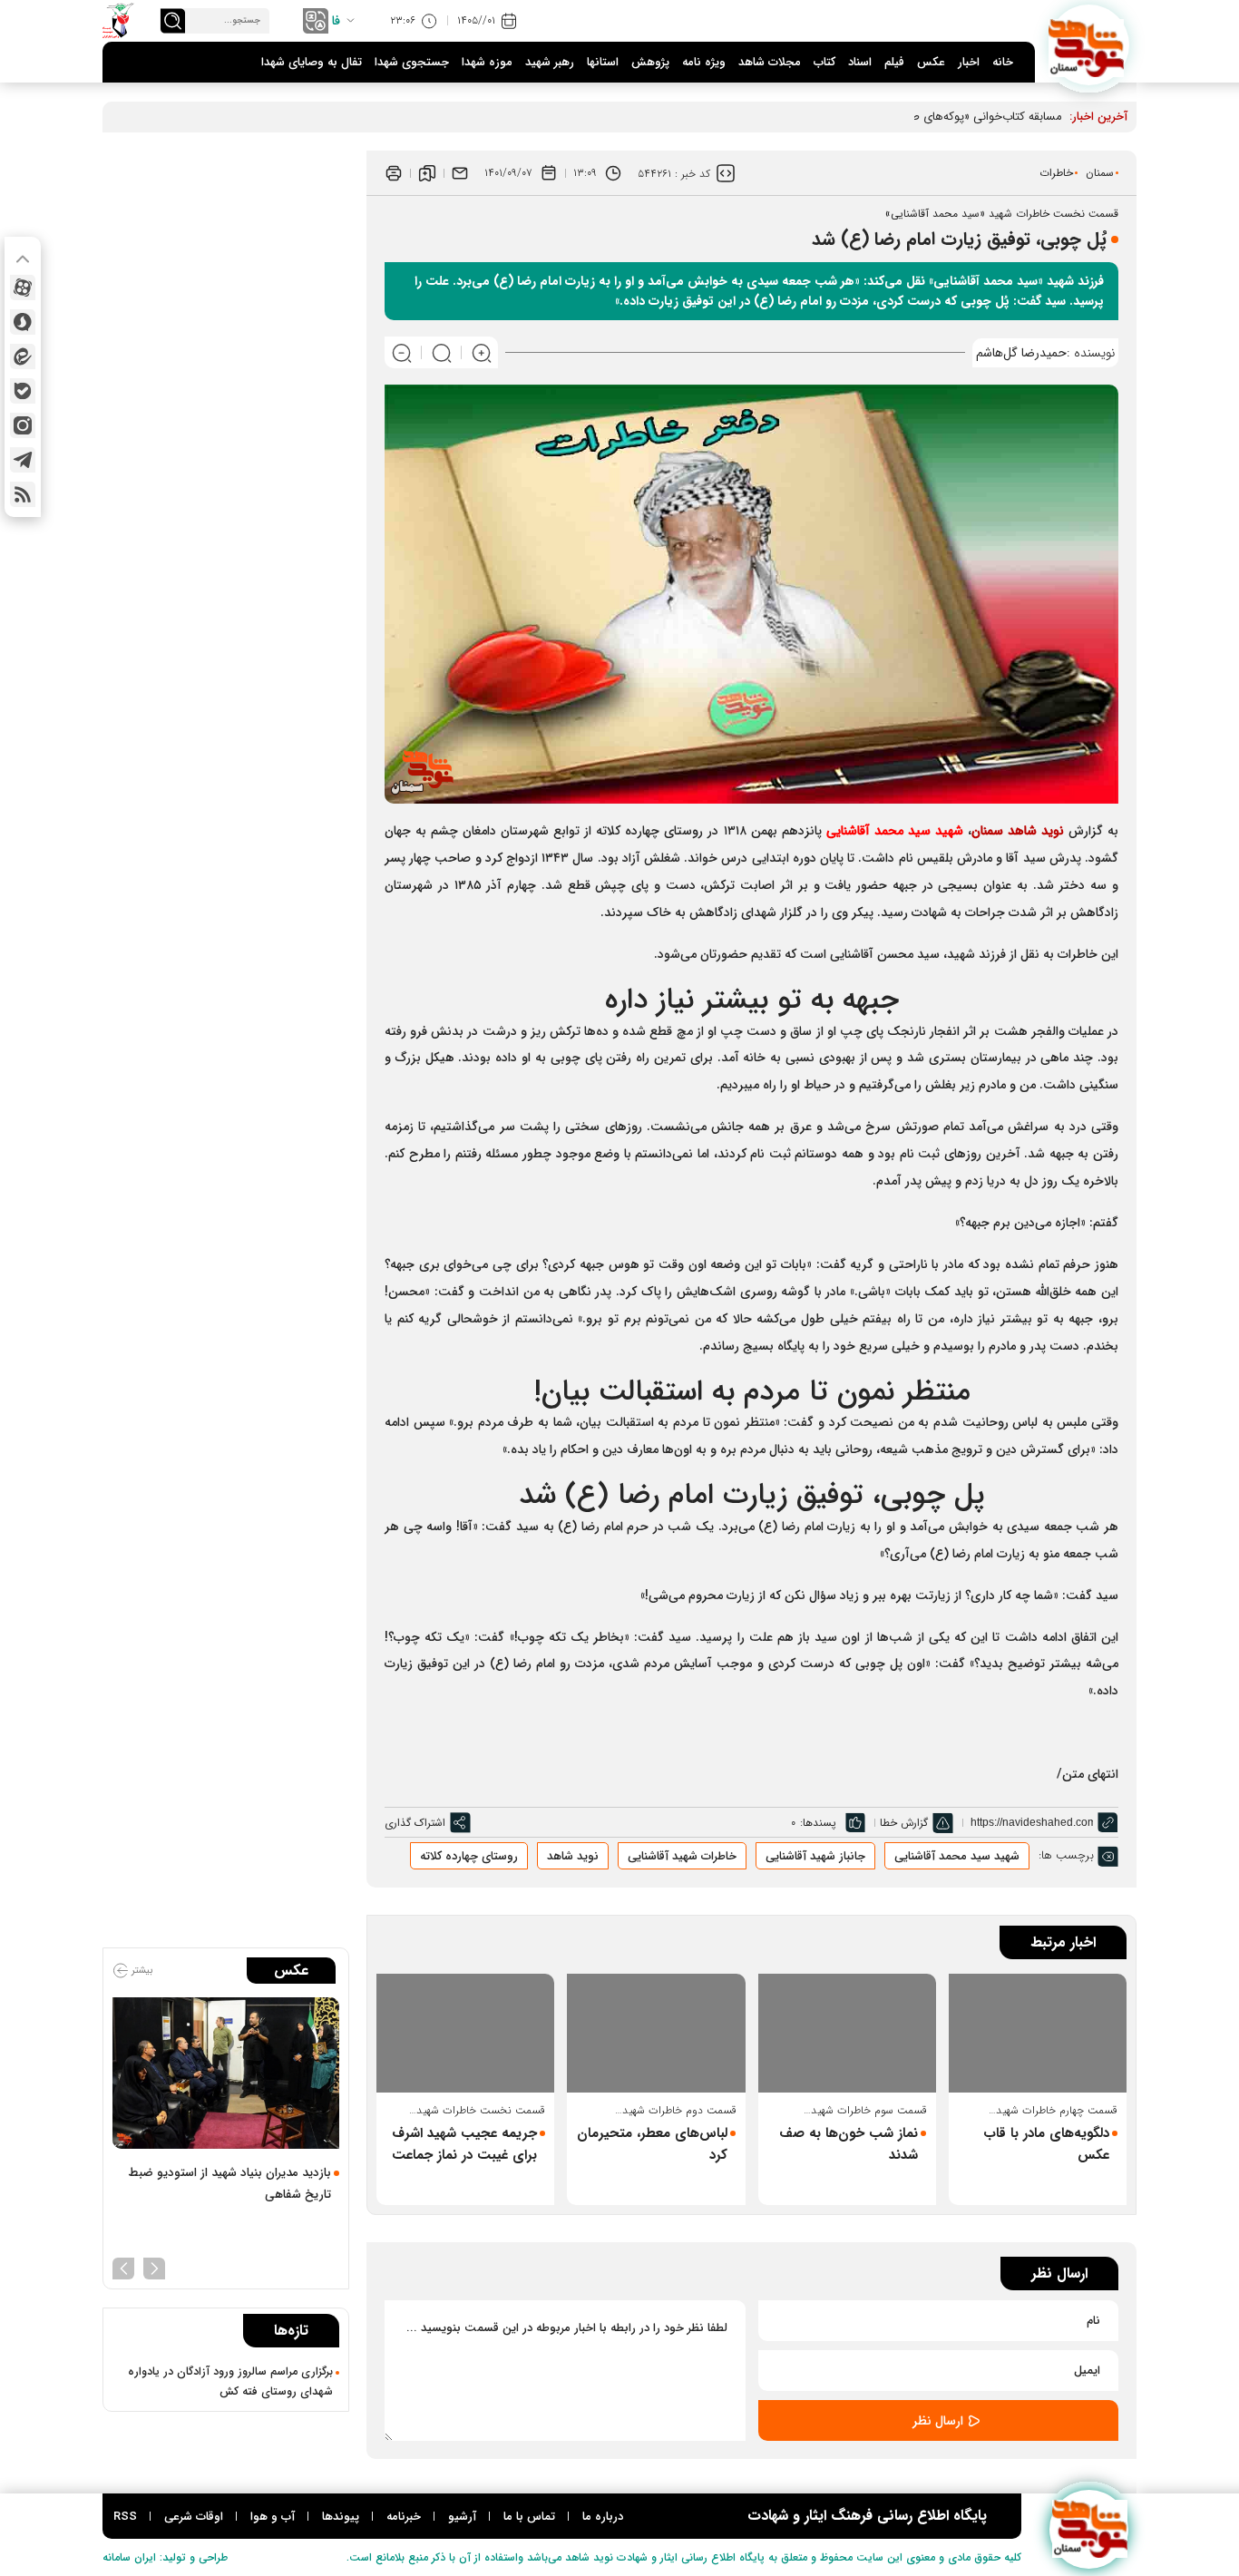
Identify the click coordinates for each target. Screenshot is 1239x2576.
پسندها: (818, 1823)
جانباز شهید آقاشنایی (815, 1856)
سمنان (1100, 173)
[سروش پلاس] (23, 322)
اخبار (969, 62)
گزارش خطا (904, 1823)
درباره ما (603, 2517)
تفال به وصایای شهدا (312, 62)
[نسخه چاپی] (394, 173)
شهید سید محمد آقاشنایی (895, 831)
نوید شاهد (573, 1856)
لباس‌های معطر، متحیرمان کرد (652, 2144)
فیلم (894, 62)
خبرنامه (404, 2517)
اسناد (860, 62)
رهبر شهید (550, 62)
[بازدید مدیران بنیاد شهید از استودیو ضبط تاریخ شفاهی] (226, 2073)
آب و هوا (273, 2517)
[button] (154, 2267)
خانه (1003, 62)
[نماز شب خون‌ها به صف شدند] (847, 2033)
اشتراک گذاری (415, 1823)
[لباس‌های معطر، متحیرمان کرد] (656, 2033)
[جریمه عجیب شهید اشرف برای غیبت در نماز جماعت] (465, 2033)
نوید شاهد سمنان (1018, 831)
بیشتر (141, 1971)
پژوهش (650, 62)
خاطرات (1056, 173)
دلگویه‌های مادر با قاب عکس (1046, 2144)
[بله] (23, 391)
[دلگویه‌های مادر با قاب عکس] (1038, 2033)
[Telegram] (23, 460)
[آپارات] (23, 288)
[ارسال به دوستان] (460, 173)
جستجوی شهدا (412, 62)
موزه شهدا (487, 62)
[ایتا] (23, 356)
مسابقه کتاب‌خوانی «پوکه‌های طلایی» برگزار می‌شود (940, 117)
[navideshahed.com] (1089, 45)
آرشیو (462, 2517)
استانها (603, 62)
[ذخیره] (427, 173)
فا (336, 21)
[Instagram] (23, 425)
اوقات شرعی (194, 2517)
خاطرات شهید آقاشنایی (682, 1856)
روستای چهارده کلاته (469, 1856)
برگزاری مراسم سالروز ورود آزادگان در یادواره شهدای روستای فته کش (230, 2382)
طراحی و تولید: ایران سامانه (165, 2557)
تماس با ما (529, 2517)
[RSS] (23, 494)
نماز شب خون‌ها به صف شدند (849, 2144)
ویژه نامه (704, 62)
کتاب (824, 62)
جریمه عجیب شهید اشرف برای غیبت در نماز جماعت (464, 2144)
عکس (931, 62)
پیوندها (341, 2517)
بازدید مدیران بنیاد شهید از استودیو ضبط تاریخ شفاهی (230, 2184)
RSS (125, 2517)
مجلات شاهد (770, 62)
